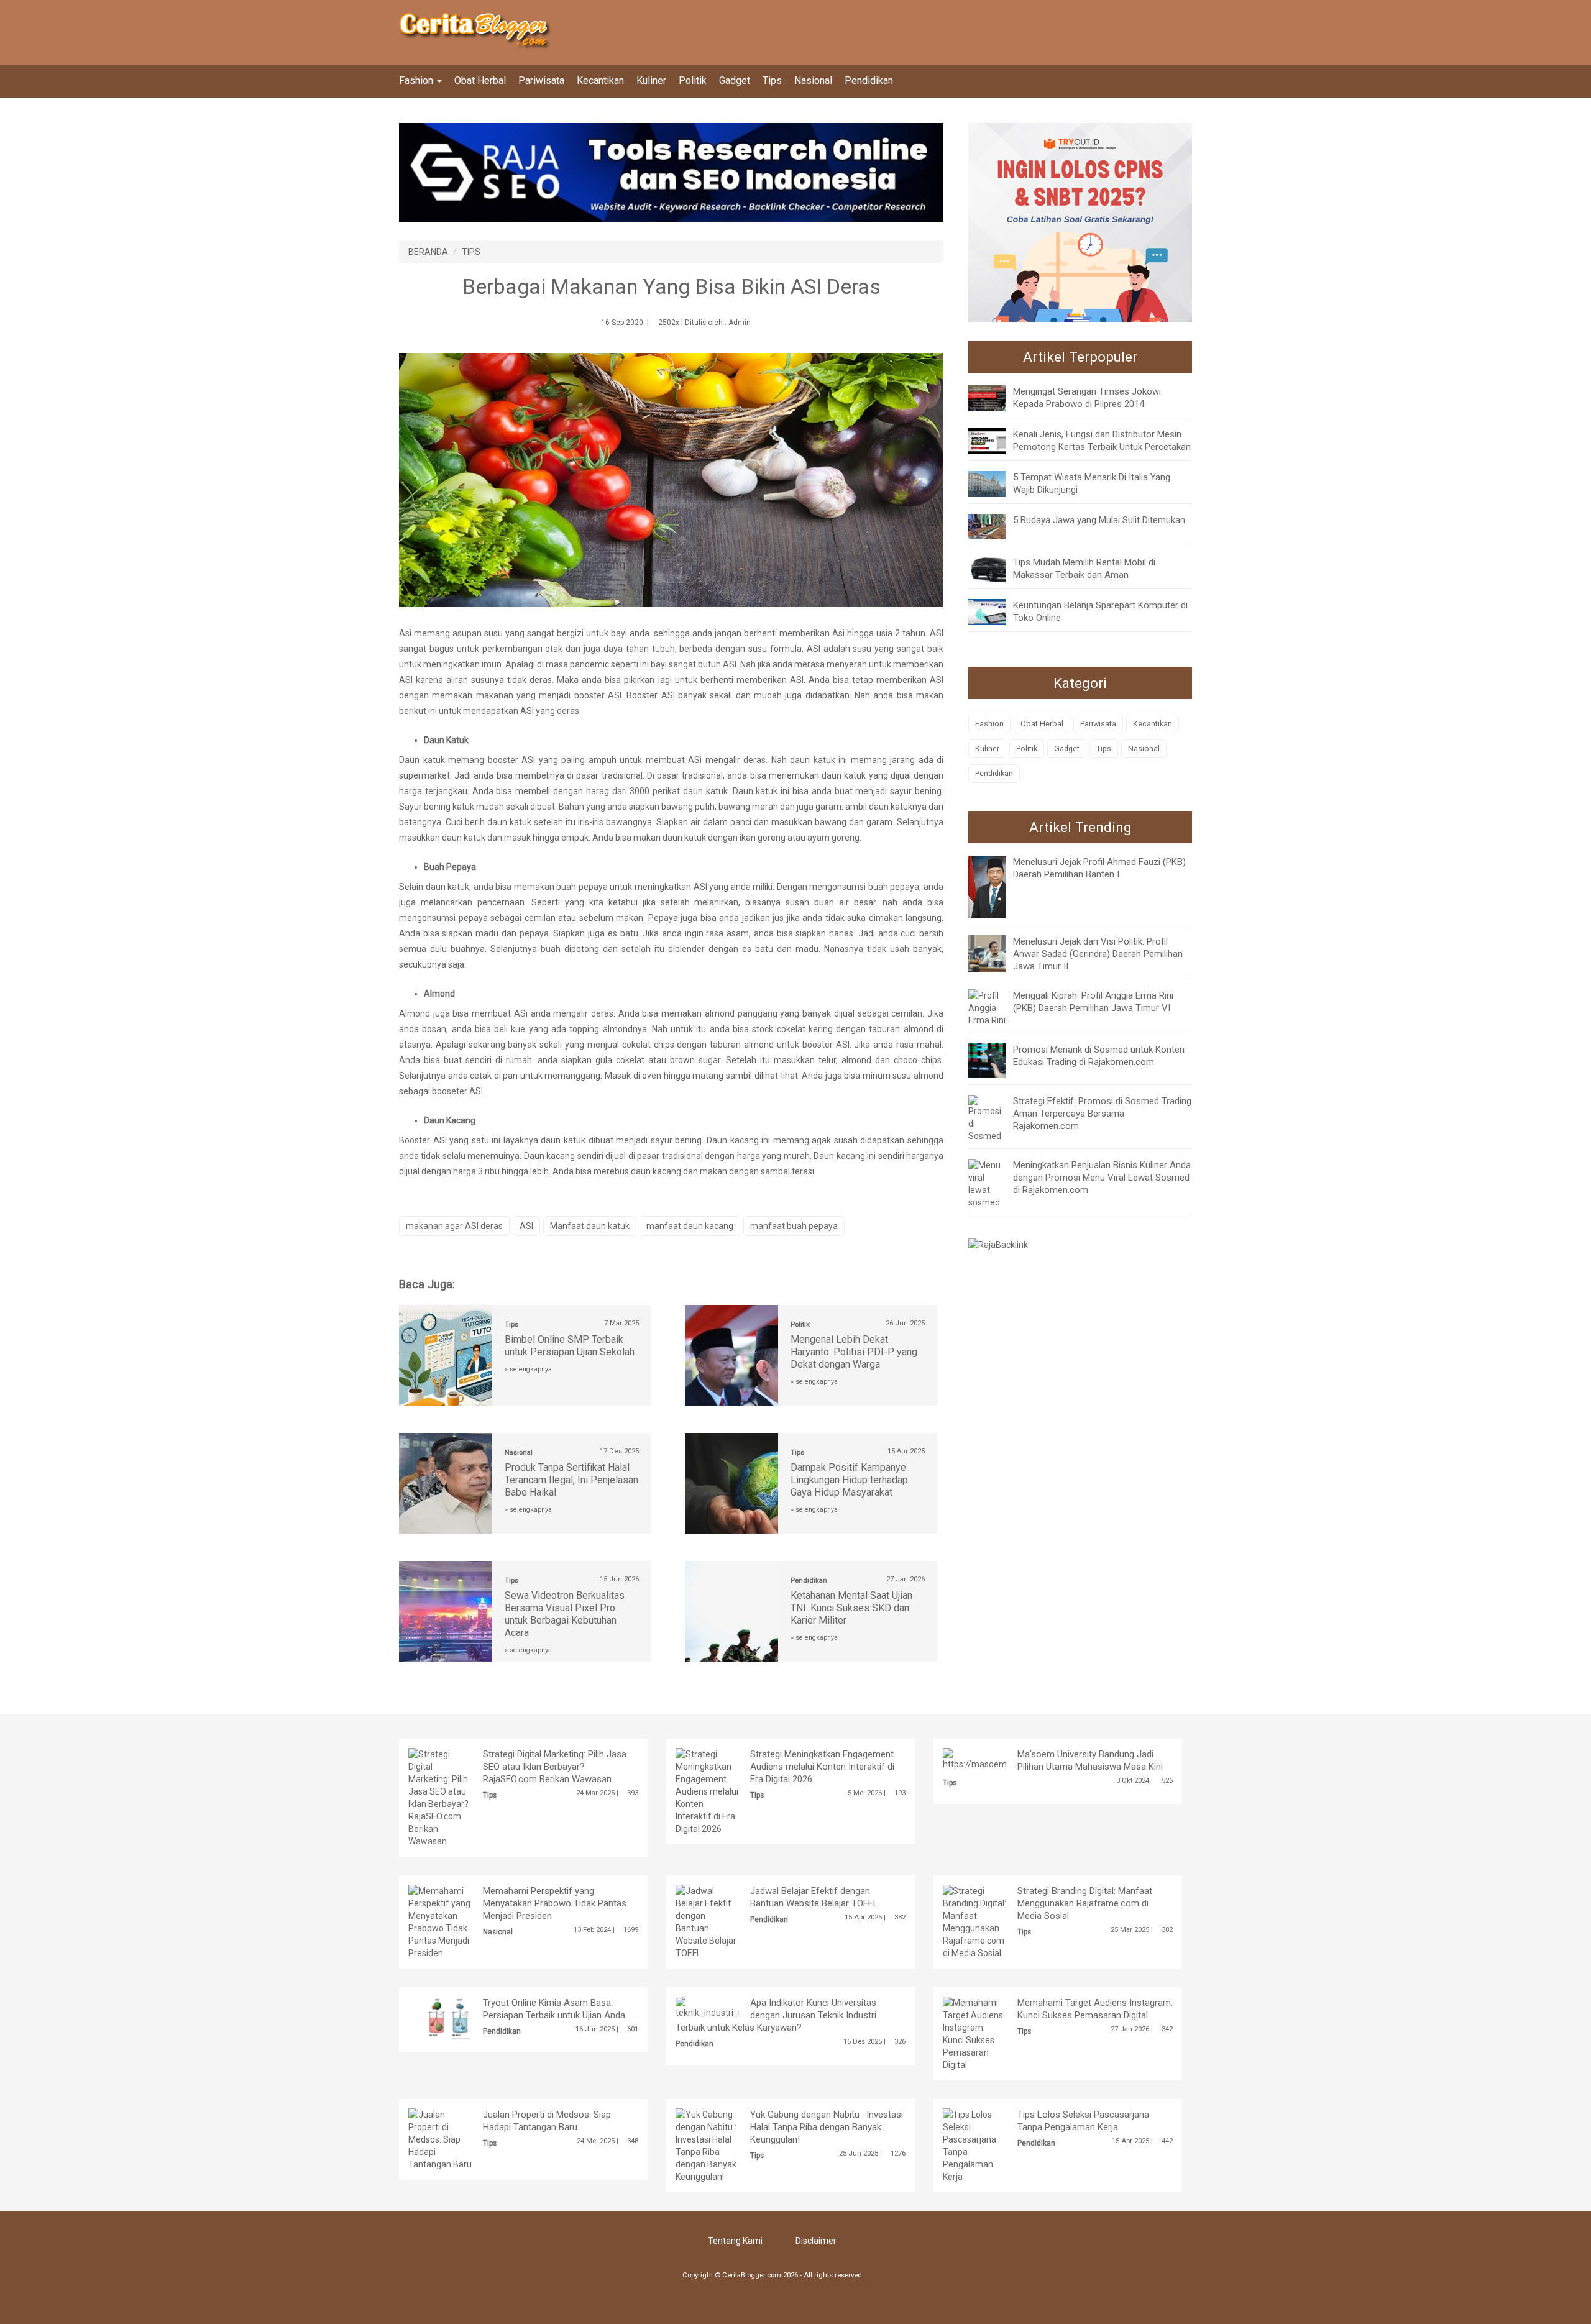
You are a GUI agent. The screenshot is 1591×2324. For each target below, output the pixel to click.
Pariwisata (541, 80)
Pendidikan (869, 80)
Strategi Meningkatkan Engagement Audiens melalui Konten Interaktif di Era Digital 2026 (822, 1767)
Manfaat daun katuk (590, 1226)
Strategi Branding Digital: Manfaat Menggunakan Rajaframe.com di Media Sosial (1085, 1903)
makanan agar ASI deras (454, 1226)
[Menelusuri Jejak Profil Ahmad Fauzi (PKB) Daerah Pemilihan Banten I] (996, 886)
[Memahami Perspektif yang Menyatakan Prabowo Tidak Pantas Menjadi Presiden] (440, 1921)
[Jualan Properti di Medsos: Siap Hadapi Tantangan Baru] (440, 2138)
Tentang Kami (735, 2241)
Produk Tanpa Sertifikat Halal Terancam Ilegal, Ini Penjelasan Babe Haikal (571, 1480)
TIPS (471, 252)
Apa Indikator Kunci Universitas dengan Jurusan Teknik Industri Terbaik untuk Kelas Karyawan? (776, 2015)
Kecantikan (600, 80)
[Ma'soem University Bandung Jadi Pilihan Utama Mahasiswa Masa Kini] (1003, 1758)
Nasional (813, 80)
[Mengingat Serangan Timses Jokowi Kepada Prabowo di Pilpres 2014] (996, 398)
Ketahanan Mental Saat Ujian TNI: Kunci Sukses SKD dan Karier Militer (851, 1608)
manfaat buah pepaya (794, 1226)
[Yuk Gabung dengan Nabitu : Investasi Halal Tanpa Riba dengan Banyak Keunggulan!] (707, 2144)
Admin (740, 323)
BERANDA (428, 252)
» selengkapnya (528, 1369)
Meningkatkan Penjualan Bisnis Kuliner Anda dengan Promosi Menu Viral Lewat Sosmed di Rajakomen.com (1102, 1178)
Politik (693, 80)
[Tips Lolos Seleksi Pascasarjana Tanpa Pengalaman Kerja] (974, 2144)
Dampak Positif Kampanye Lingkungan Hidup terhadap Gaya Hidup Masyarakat (849, 1480)
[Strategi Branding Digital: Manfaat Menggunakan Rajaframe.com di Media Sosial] (974, 1921)
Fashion (417, 80)
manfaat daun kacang (690, 1226)
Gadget (735, 80)
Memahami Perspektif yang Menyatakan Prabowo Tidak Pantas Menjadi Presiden (555, 1903)
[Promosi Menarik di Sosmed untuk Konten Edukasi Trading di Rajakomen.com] (996, 1060)
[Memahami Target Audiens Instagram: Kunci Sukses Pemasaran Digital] (974, 2033)
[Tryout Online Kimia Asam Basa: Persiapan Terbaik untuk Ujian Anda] (459, 2017)
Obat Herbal (480, 80)
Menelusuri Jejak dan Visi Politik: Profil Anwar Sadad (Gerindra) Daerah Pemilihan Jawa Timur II (1098, 954)
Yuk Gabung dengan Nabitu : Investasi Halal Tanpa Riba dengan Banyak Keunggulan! (827, 2127)
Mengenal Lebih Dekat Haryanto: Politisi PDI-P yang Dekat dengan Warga (854, 1352)
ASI (526, 1226)
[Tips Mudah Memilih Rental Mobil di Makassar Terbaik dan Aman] (996, 569)
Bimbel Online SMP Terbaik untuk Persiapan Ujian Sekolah (570, 1346)
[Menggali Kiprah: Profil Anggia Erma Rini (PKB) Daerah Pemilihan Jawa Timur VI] (987, 1007)
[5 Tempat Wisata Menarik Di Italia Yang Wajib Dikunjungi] (996, 483)
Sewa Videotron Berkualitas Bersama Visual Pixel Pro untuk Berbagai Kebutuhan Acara (565, 1614)
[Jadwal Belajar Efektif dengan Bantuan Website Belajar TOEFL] (707, 1921)
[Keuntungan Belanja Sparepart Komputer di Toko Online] (996, 611)
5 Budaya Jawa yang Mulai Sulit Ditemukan (1099, 520)
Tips (772, 80)
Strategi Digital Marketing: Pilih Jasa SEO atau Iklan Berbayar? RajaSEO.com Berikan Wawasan (555, 1767)
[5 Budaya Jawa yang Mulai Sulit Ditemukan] (996, 526)
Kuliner (651, 80)
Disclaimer (816, 2241)
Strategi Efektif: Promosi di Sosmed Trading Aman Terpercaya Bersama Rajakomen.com (1102, 1114)
